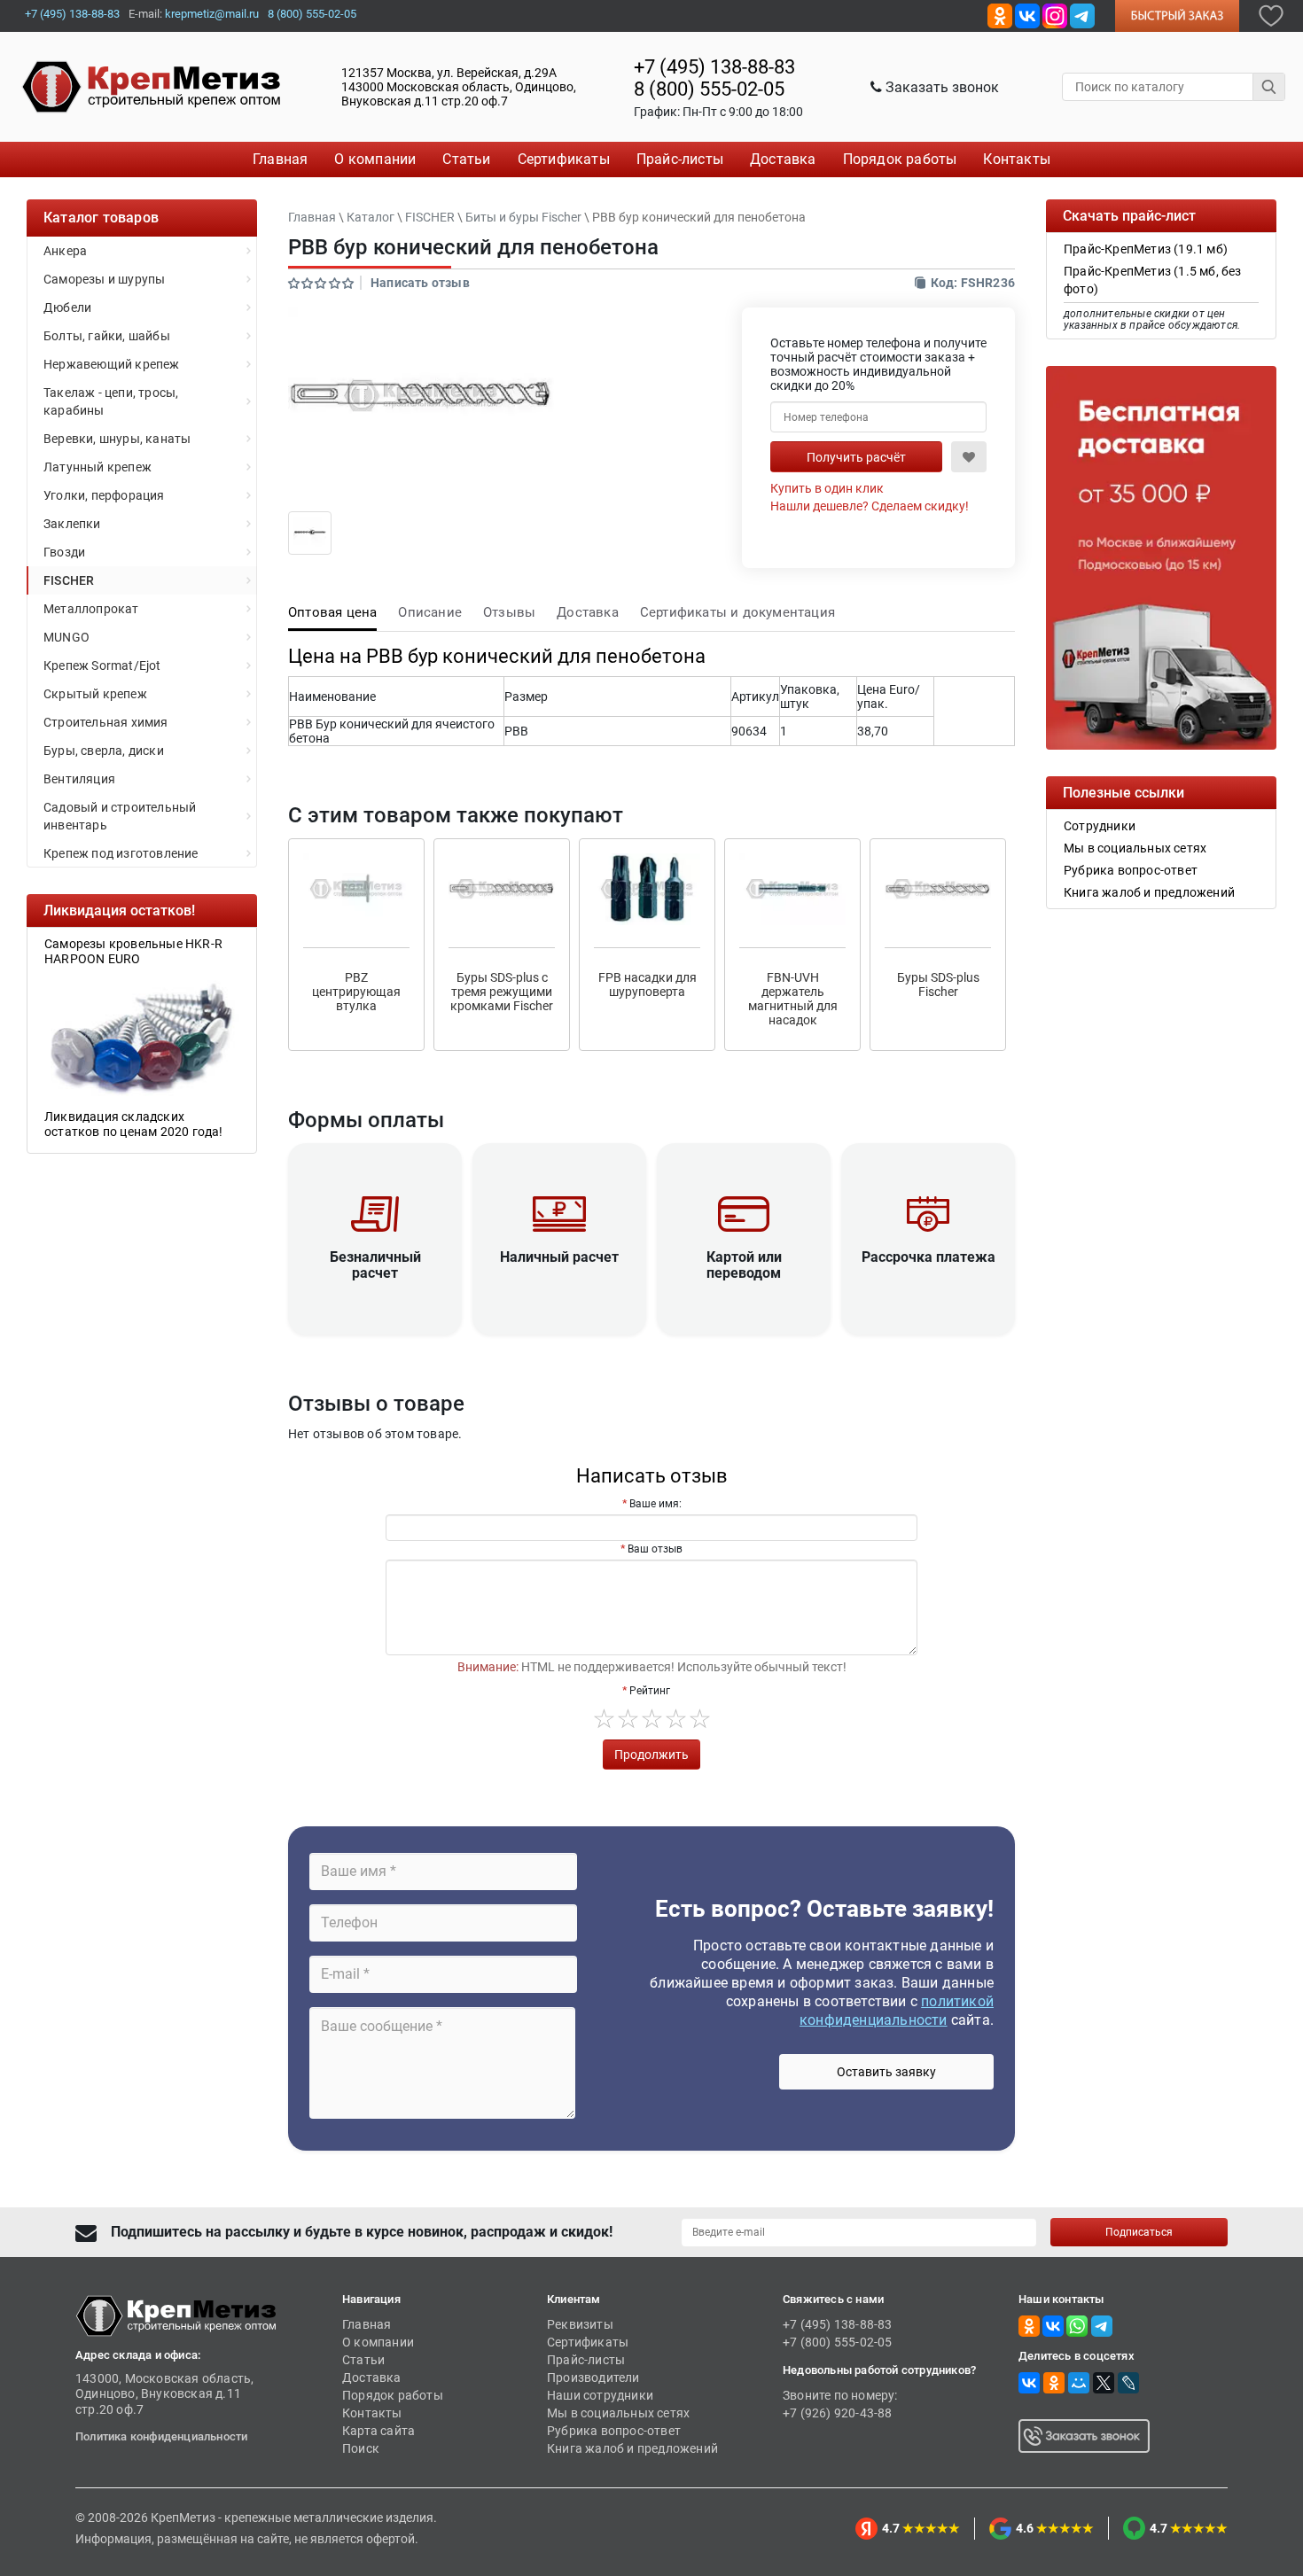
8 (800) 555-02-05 (312, 14)
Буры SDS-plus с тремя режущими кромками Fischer (502, 992)
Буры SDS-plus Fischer (938, 984)
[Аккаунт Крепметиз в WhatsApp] (1077, 2325)
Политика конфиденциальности (161, 2436)
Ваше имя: (655, 1504)
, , (459, 87)
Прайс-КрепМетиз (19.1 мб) (1146, 249)
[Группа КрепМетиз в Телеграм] (1102, 2325)
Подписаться (1139, 2232)
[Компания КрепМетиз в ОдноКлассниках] (1000, 15)
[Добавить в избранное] (1271, 15)
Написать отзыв (420, 283)
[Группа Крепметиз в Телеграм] (1082, 15)
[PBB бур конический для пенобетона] (310, 532)
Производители (593, 2378)
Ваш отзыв (655, 1549)
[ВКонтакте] (1029, 2383)
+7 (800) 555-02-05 (838, 2342)
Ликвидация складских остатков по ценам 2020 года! (134, 1124)
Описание (430, 612)
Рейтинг (650, 1691)
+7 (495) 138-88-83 (72, 14)
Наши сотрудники (600, 2395)
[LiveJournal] (1128, 2383)
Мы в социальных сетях (618, 2413)
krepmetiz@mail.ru (212, 14)
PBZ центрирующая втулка (356, 992)
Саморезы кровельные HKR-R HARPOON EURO (133, 951)
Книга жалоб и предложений (632, 2448)
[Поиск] (1269, 87)
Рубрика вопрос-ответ (614, 2431)
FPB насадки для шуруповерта (648, 984)
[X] (1104, 2383)
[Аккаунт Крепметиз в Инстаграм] (1055, 15)
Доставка (588, 612)
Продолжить (651, 1755)
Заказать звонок (940, 87)
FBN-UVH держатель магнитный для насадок (793, 999)
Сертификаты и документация (737, 612)
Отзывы (509, 612)
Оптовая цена (332, 612)
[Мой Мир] (1079, 2383)
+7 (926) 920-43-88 (838, 2413)
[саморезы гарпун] (142, 1037)
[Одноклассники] (1054, 2383)
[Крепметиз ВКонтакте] (1027, 15)
